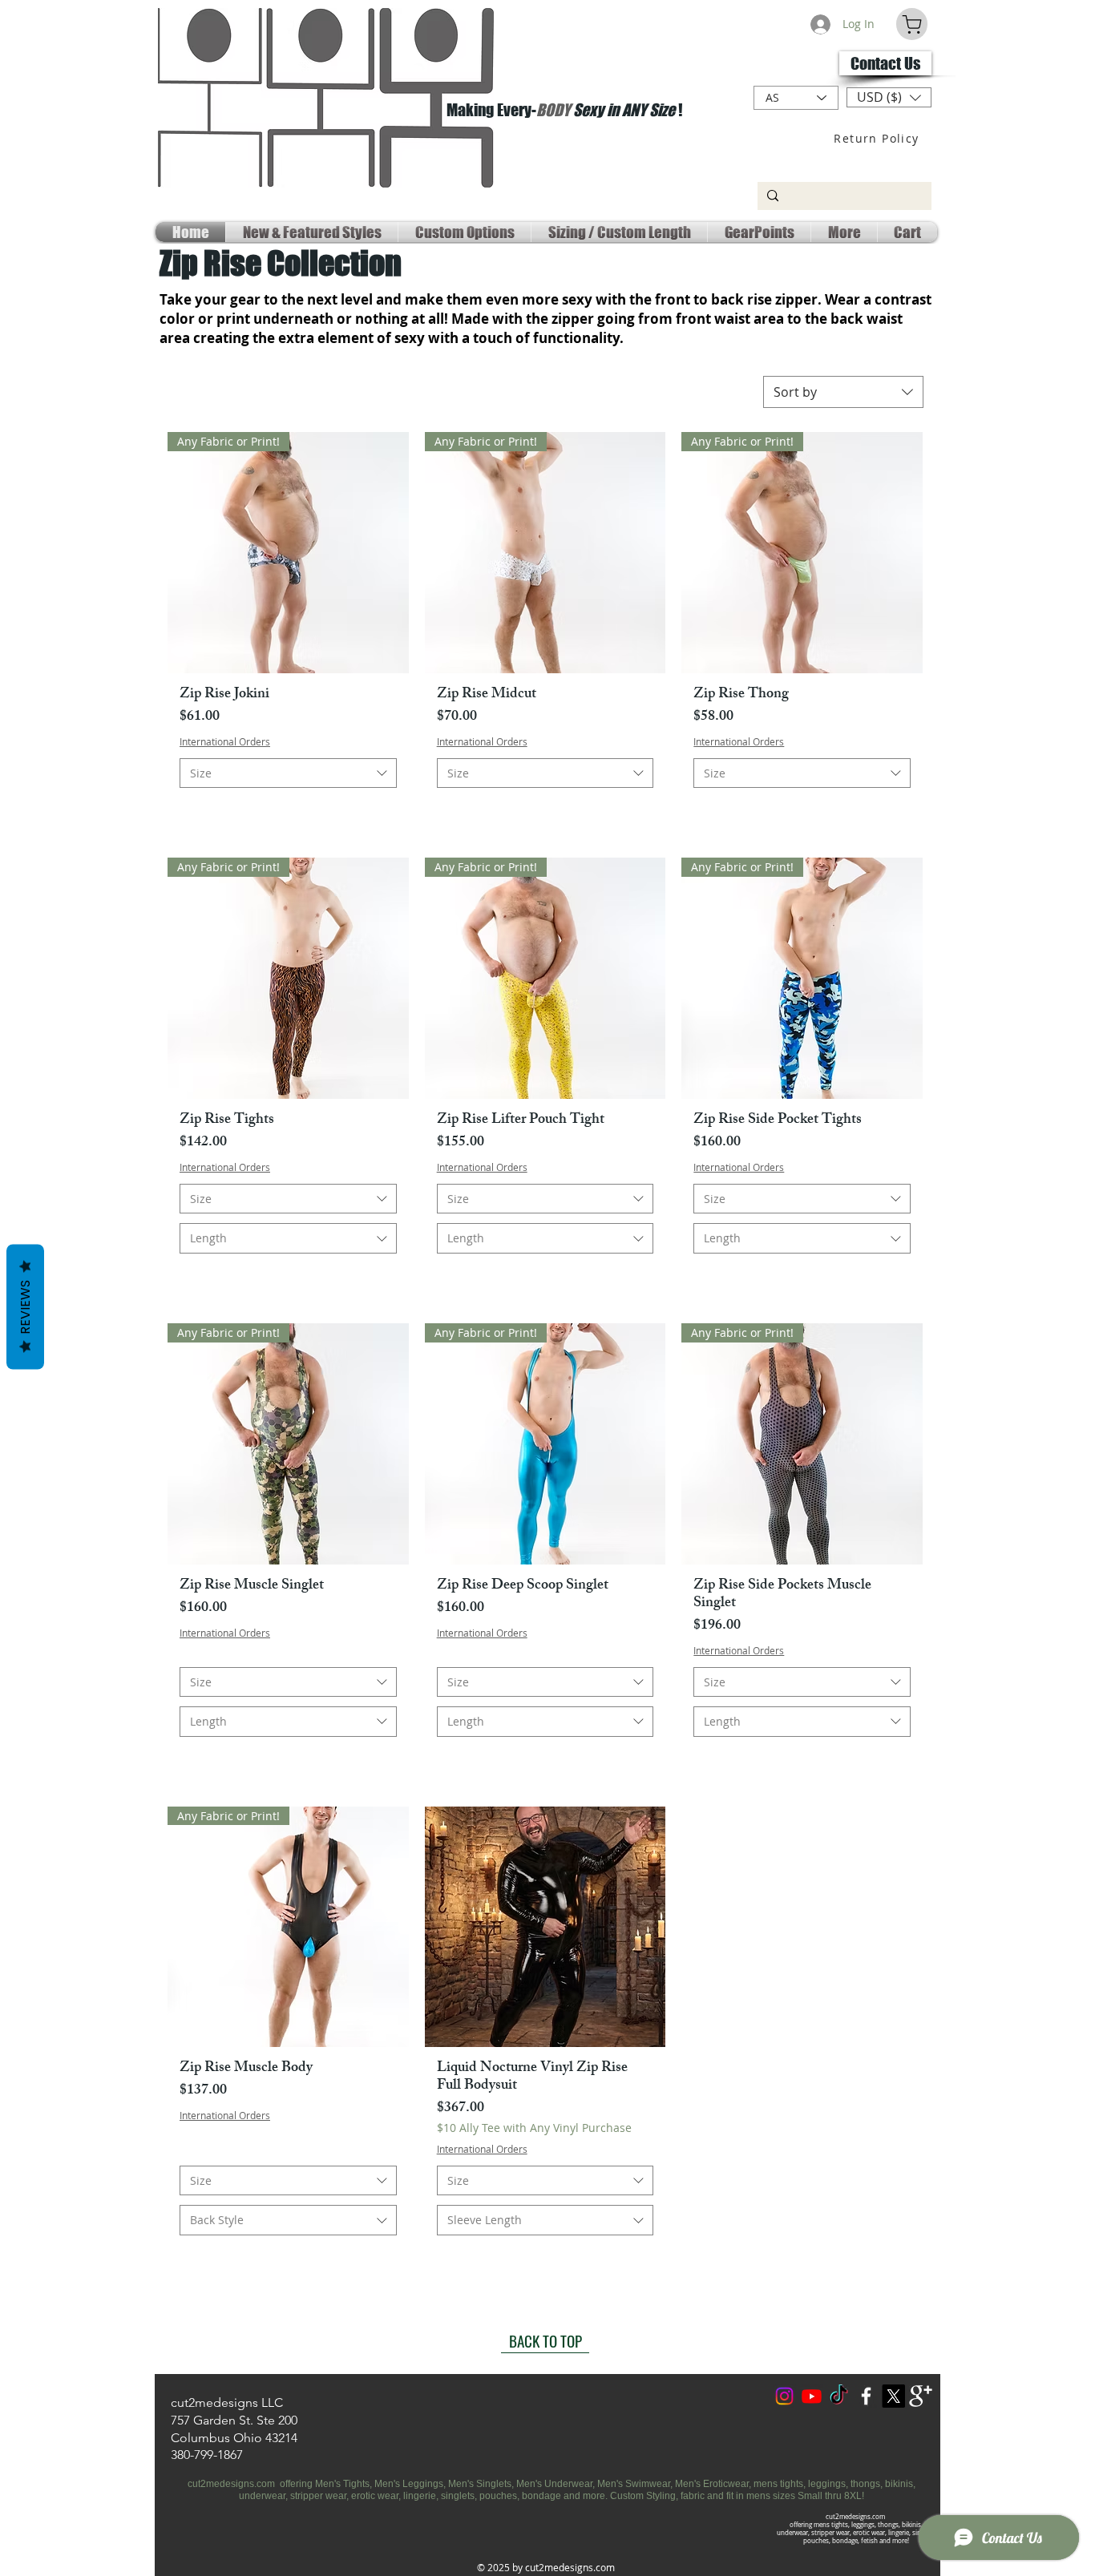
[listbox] (889, 97)
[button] (889, 97)
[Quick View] (545, 1927)
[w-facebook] (866, 2396)
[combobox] (843, 392)
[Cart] (912, 24)
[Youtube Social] (812, 2396)
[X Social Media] (893, 2396)
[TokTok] (839, 2396)
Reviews (25, 1307)
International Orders (225, 741)
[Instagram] (784, 2396)
